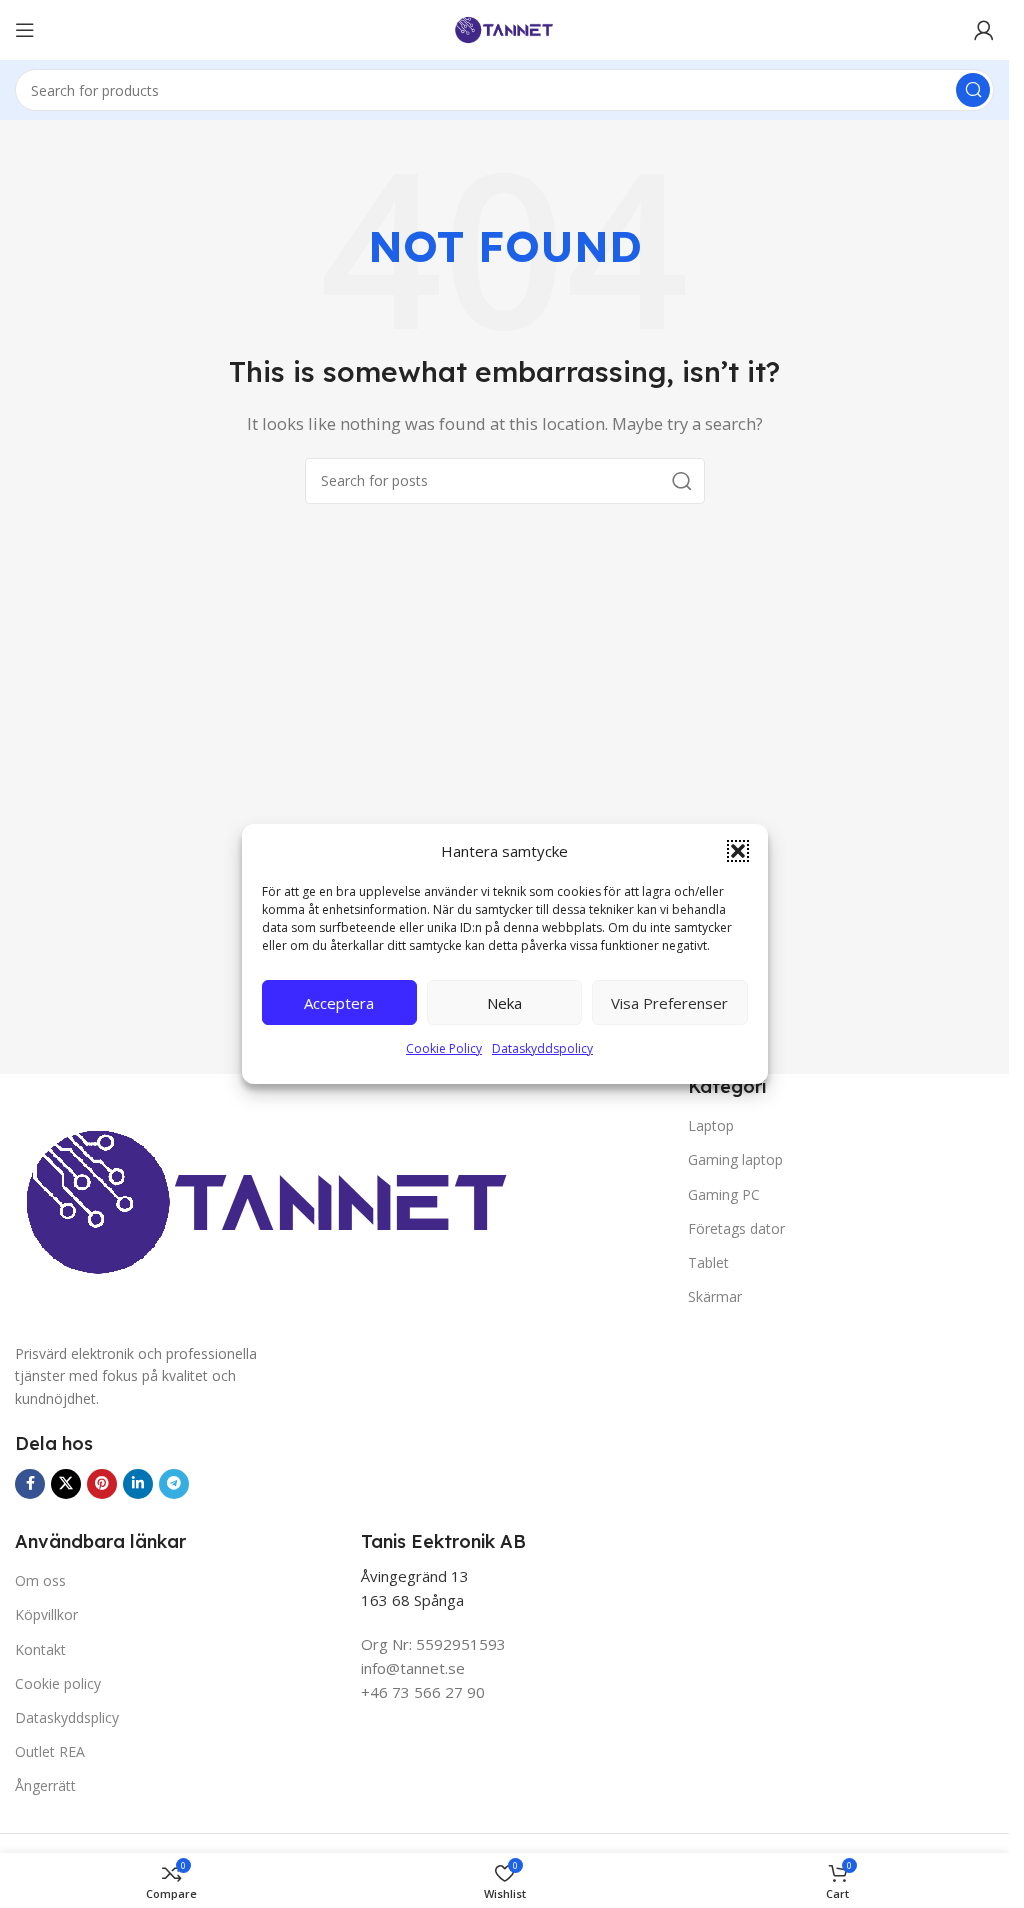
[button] (738, 851)
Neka (504, 1003)
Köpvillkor (46, 1614)
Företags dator (736, 1228)
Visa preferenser (669, 1003)
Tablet (708, 1262)
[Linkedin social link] (138, 1484)
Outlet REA (50, 1751)
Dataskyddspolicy (542, 1048)
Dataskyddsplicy (67, 1717)
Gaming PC (724, 1194)
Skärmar (715, 1296)
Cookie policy (58, 1683)
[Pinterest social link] (102, 1484)
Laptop (711, 1125)
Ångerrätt (45, 1785)
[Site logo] (505, 28)
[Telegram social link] (174, 1484)
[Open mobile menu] (25, 30)
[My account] (984, 30)
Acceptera (339, 1003)
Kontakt (40, 1649)
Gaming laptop (735, 1159)
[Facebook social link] (30, 1484)
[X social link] (66, 1484)
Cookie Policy (444, 1048)
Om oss (40, 1580)
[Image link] (266, 1208)
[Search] (973, 90)
